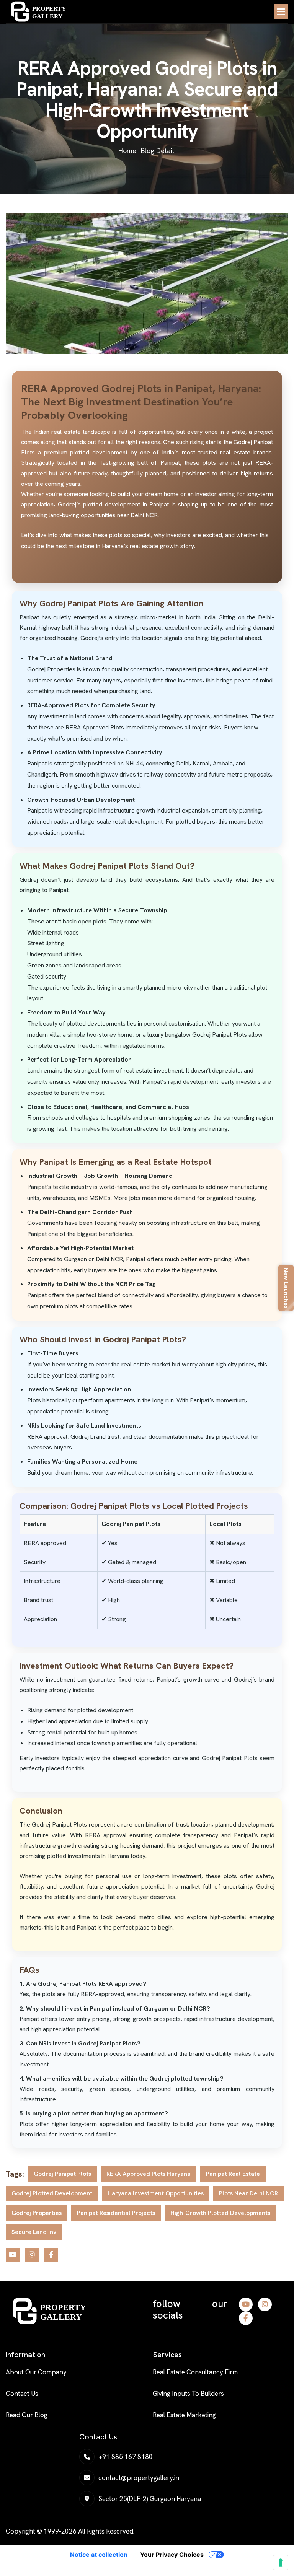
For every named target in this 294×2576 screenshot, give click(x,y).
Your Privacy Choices (172, 2555)
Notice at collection (99, 2555)
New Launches (286, 1288)
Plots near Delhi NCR (248, 2193)
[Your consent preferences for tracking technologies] (281, 2563)
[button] (281, 11)
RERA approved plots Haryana (149, 2174)
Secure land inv (34, 2232)
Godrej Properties (37, 2213)
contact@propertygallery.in (139, 2478)
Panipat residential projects (116, 2213)
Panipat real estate (233, 2174)
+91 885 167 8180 (126, 2457)
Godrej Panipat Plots (62, 2174)
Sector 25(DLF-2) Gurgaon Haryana (150, 2499)
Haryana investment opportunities (156, 2193)
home (127, 151)
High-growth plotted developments (220, 2213)
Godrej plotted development (52, 2193)
